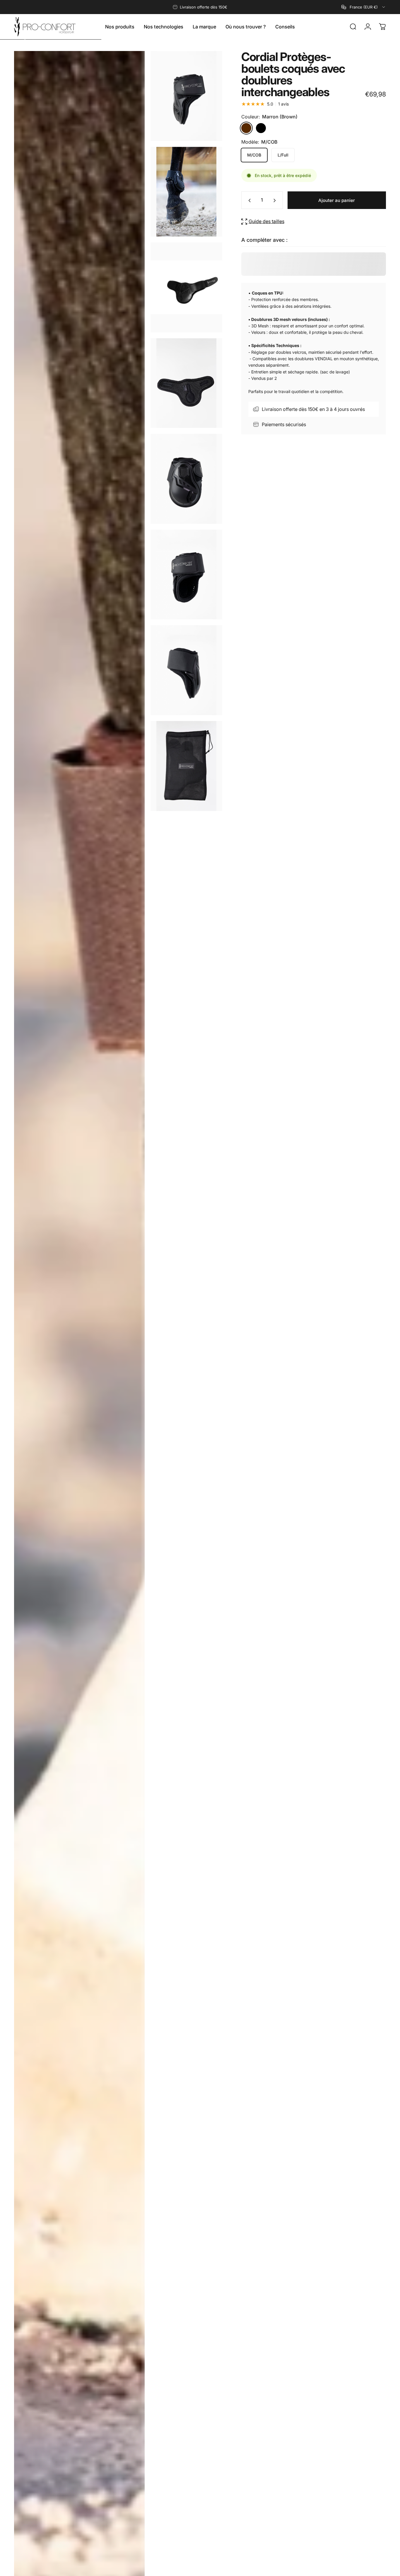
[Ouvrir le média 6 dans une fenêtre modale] (186, 575)
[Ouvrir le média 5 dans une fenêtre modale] (186, 479)
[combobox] (364, 7)
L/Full (283, 155)
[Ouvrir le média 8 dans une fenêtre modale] (186, 766)
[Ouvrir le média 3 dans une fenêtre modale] (186, 287)
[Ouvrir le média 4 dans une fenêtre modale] (186, 383)
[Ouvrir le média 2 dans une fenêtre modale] (186, 192)
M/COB (254, 155)
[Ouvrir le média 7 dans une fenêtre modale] (186, 670)
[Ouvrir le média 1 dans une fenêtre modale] (186, 96)
